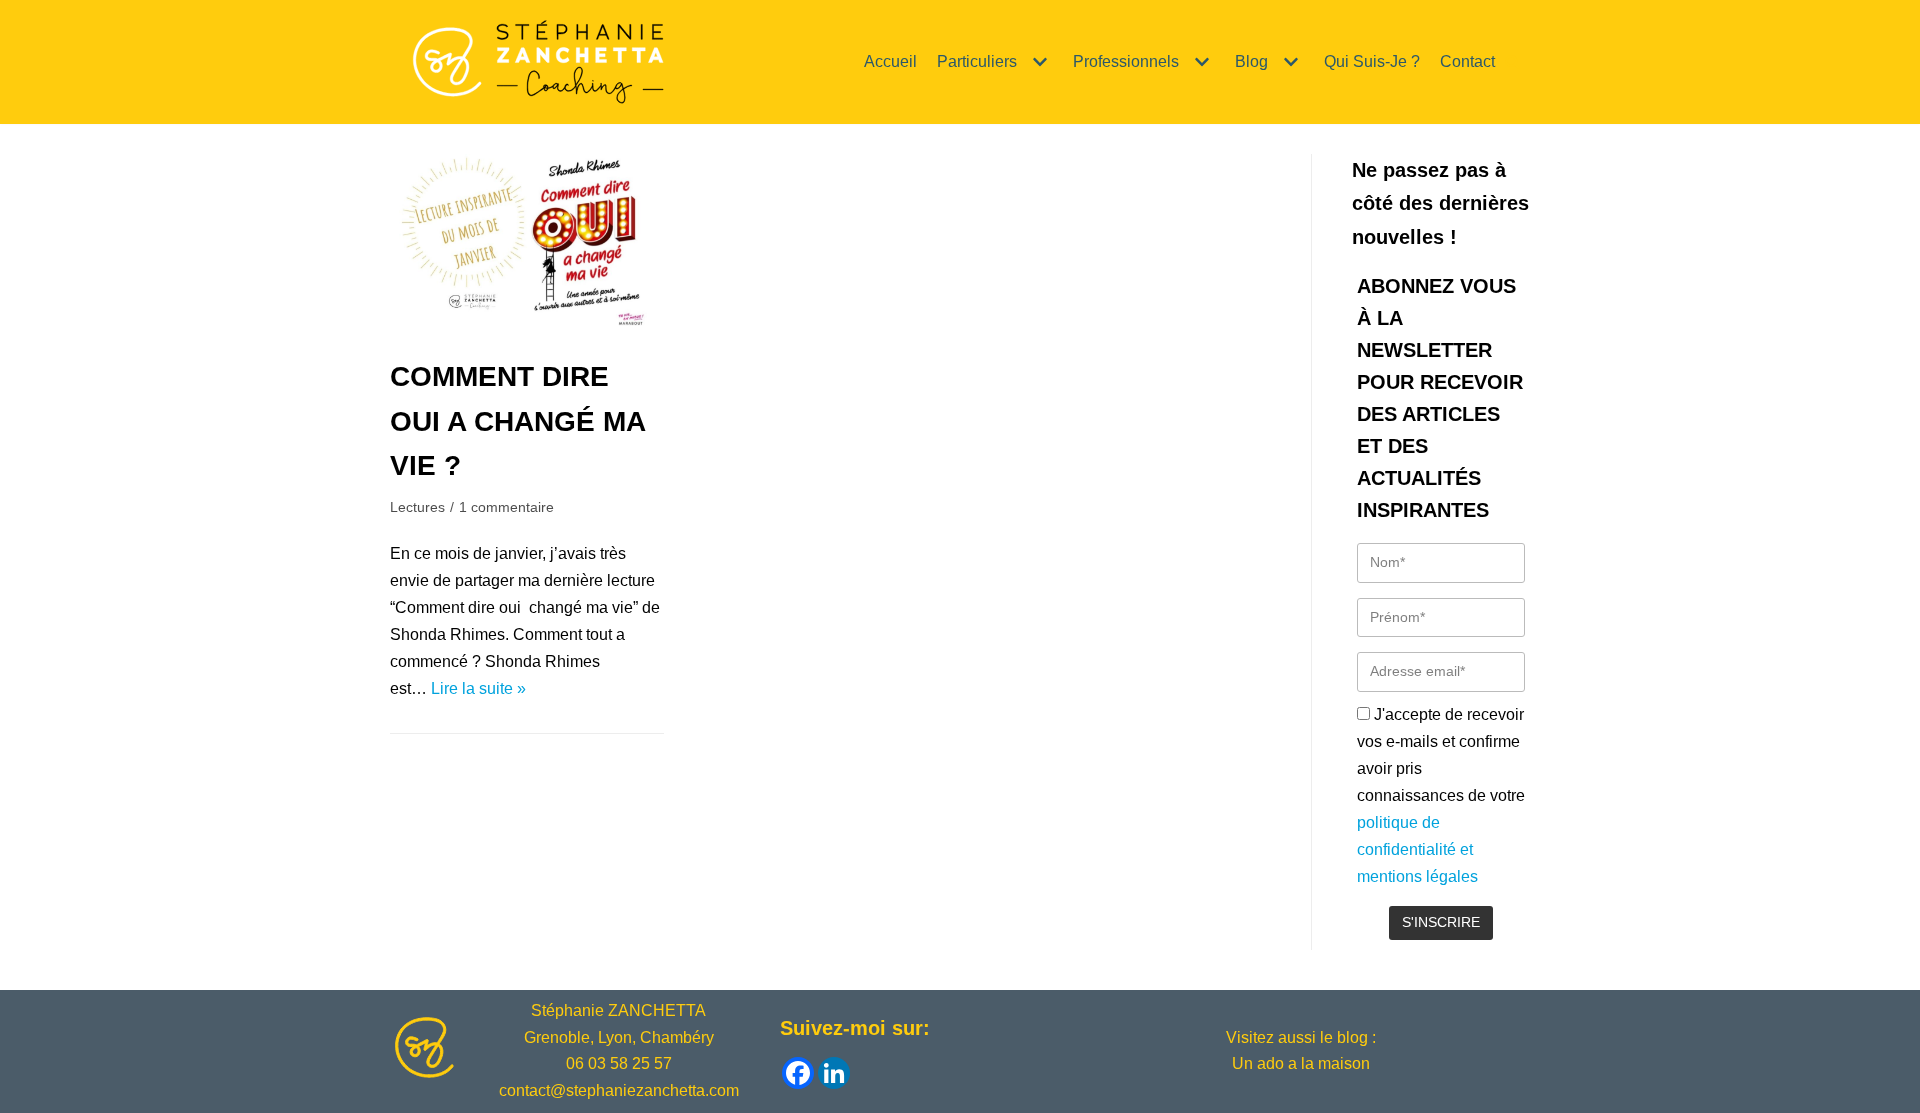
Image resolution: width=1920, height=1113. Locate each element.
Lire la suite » (478, 688)
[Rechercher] (1512, 61)
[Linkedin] (834, 1073)
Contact (1467, 61)
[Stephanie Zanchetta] (535, 62)
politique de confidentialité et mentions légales (1417, 849)
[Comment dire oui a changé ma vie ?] (527, 330)
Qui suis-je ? (1372, 61)
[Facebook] (798, 1073)
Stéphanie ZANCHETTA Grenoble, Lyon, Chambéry (619, 1024)
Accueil (890, 61)
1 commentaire (506, 507)
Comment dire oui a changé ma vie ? (517, 421)
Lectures (417, 507)
